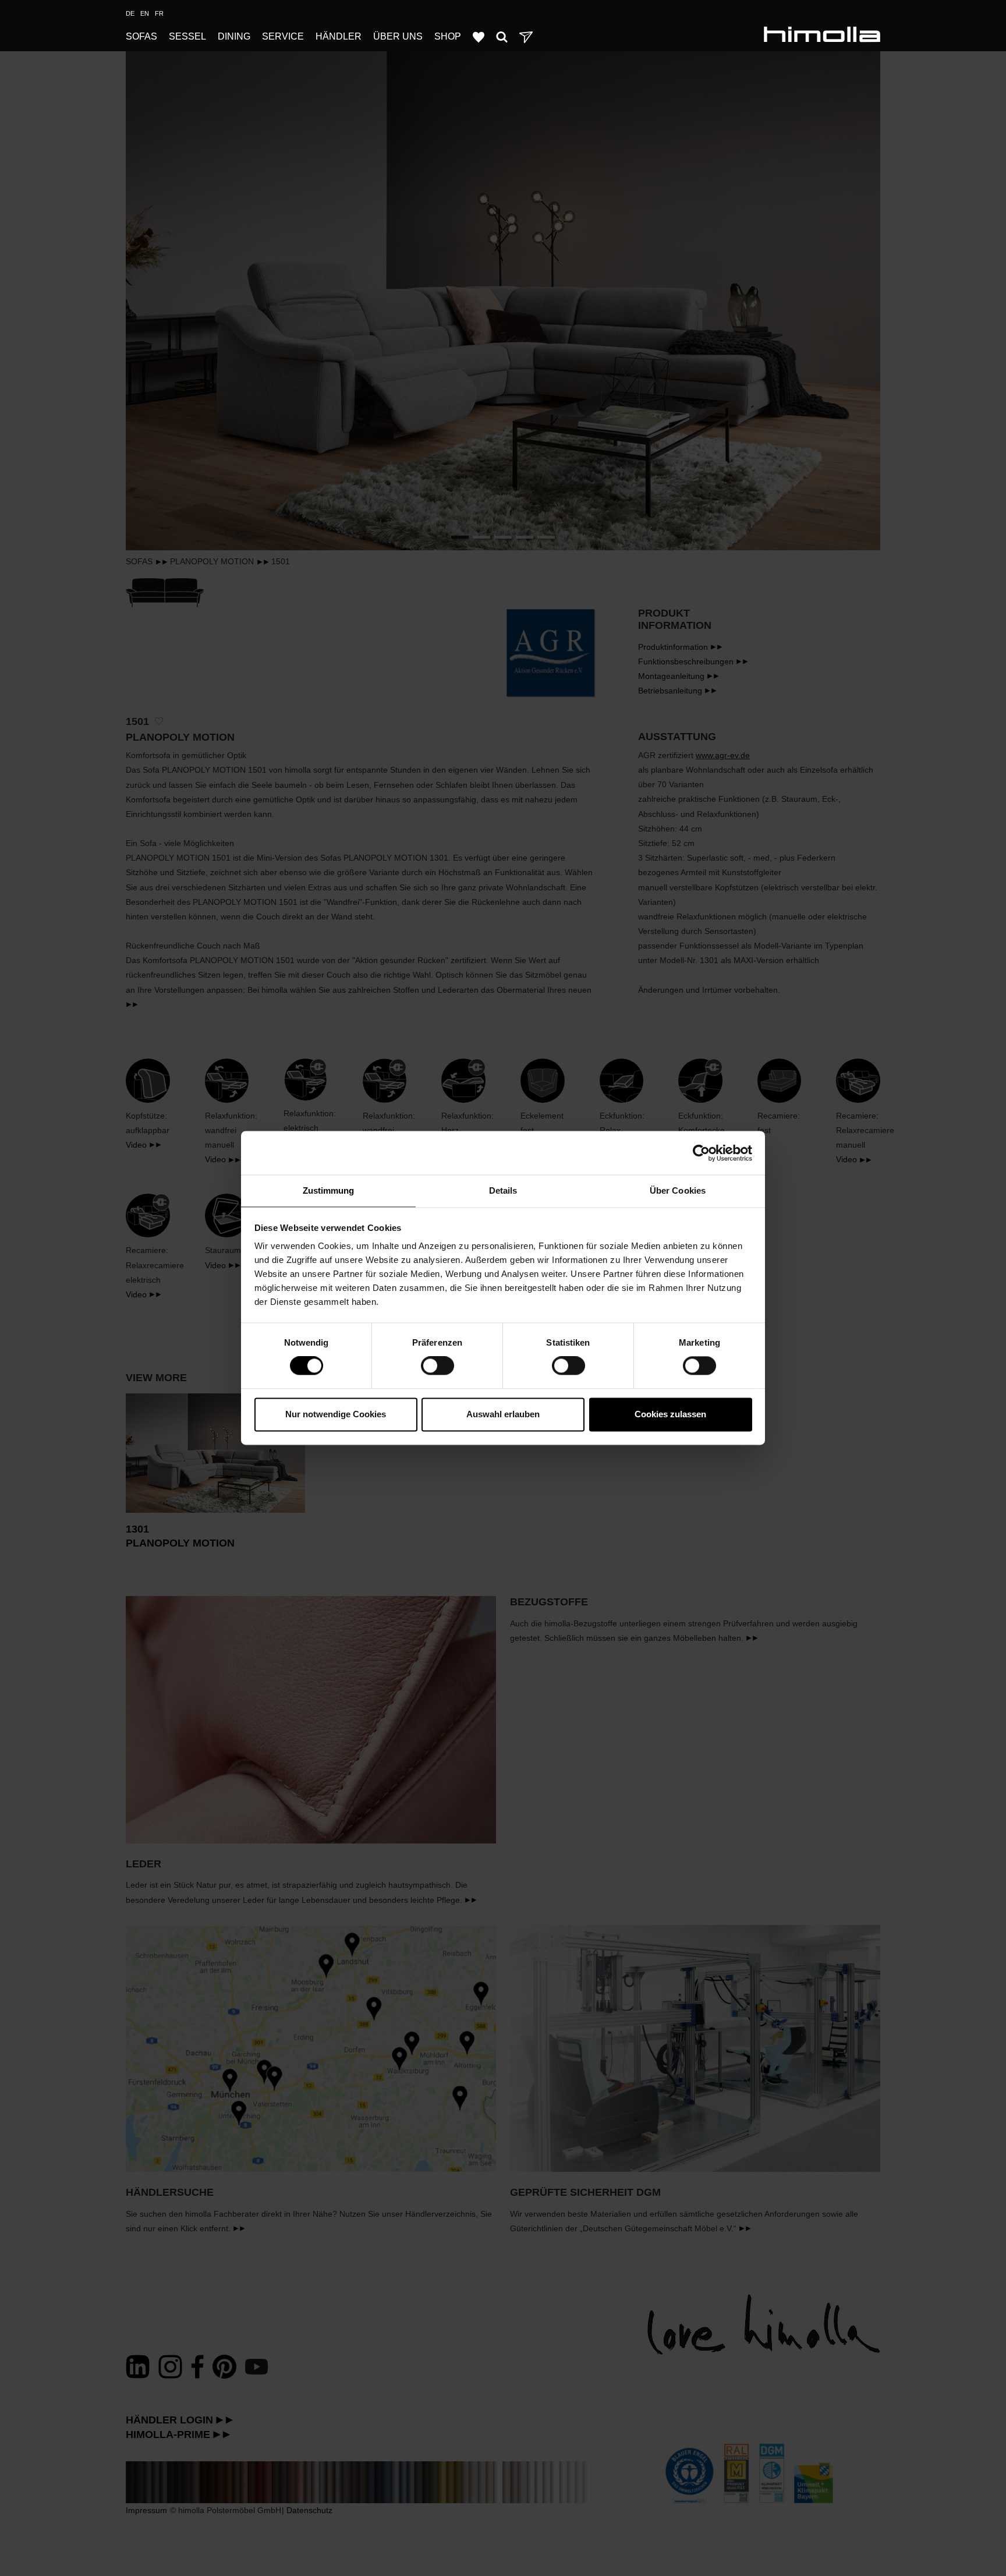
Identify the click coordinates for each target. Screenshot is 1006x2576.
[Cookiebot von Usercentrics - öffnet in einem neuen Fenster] (701, 1153)
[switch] (438, 1366)
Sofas (141, 36)
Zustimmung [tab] (329, 1190)
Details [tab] (503, 1190)
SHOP (448, 36)
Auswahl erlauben (503, 1414)
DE (130, 13)
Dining (234, 36)
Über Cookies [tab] (678, 1190)
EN (145, 13)
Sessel (187, 36)
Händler (339, 36)
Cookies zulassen (670, 1414)
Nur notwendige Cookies (336, 1414)
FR (159, 13)
